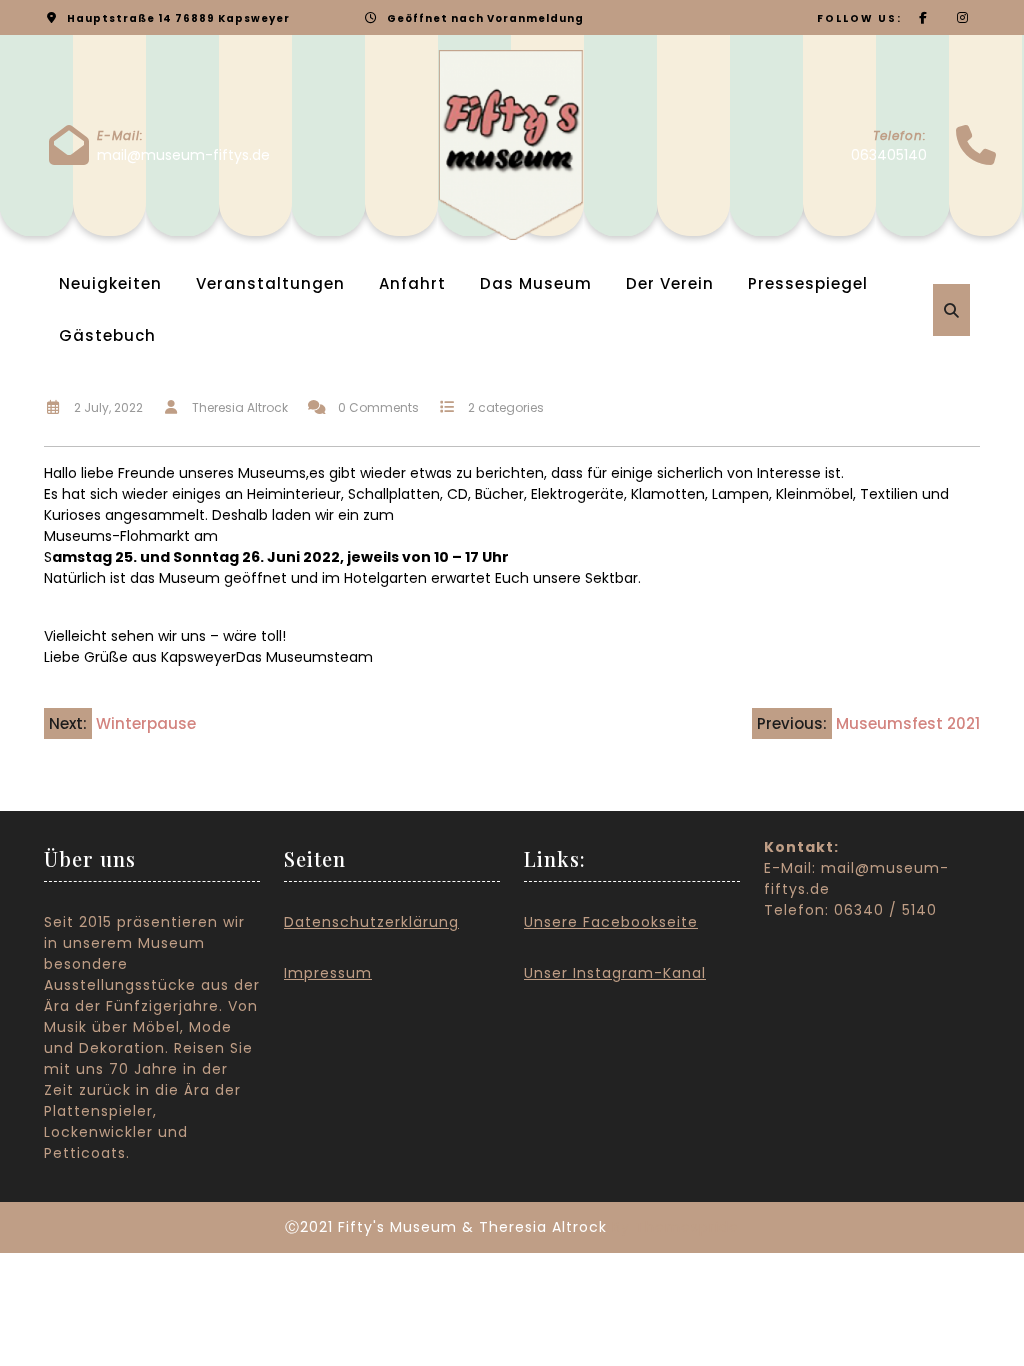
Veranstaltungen (270, 283)
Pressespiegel (808, 283)
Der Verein (670, 283)
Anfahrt (412, 283)
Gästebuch (107, 335)
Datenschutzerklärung (371, 922)
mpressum (330, 973)
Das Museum (536, 283)
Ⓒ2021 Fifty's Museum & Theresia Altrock (446, 1227)
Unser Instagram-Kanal (615, 973)
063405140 (889, 155)
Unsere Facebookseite (611, 922)
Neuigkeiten (110, 283)
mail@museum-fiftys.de (183, 155)
